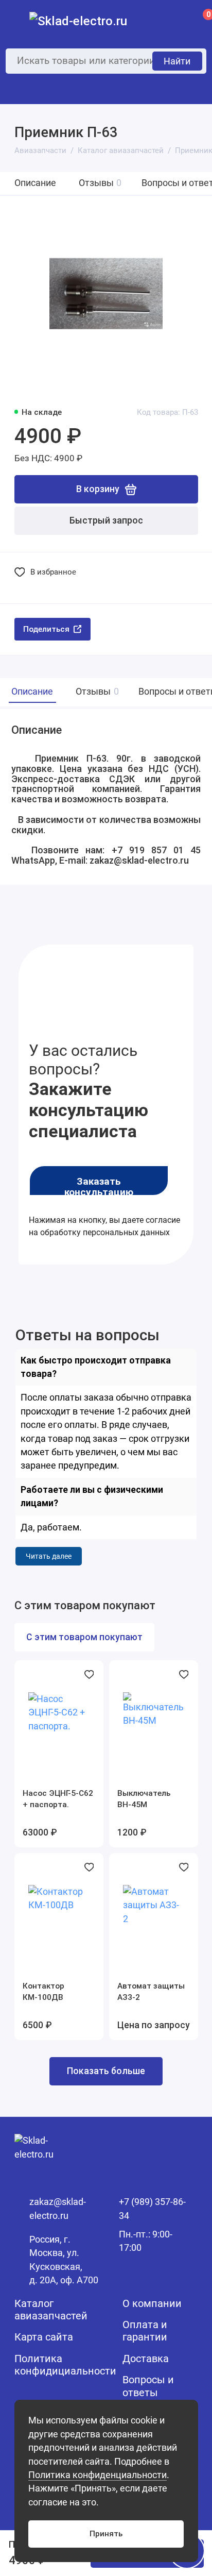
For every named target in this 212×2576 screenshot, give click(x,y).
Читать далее (49, 1556)
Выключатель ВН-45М (144, 1799)
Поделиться (46, 629)
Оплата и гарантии (145, 2331)
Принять (106, 2534)
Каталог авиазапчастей (51, 2310)
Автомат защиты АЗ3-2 (151, 1992)
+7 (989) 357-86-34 (152, 2209)
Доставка (146, 2359)
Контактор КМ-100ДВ (43, 1992)
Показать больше (106, 2071)
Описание (35, 183)
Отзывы (100, 183)
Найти (177, 61)
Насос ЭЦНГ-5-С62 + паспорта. (58, 1799)
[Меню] (21, 21)
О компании (152, 2304)
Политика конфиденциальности (98, 2475)
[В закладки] (89, 1674)
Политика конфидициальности (65, 2365)
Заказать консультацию (99, 1186)
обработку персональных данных (105, 1232)
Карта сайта (44, 2337)
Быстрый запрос (106, 520)
